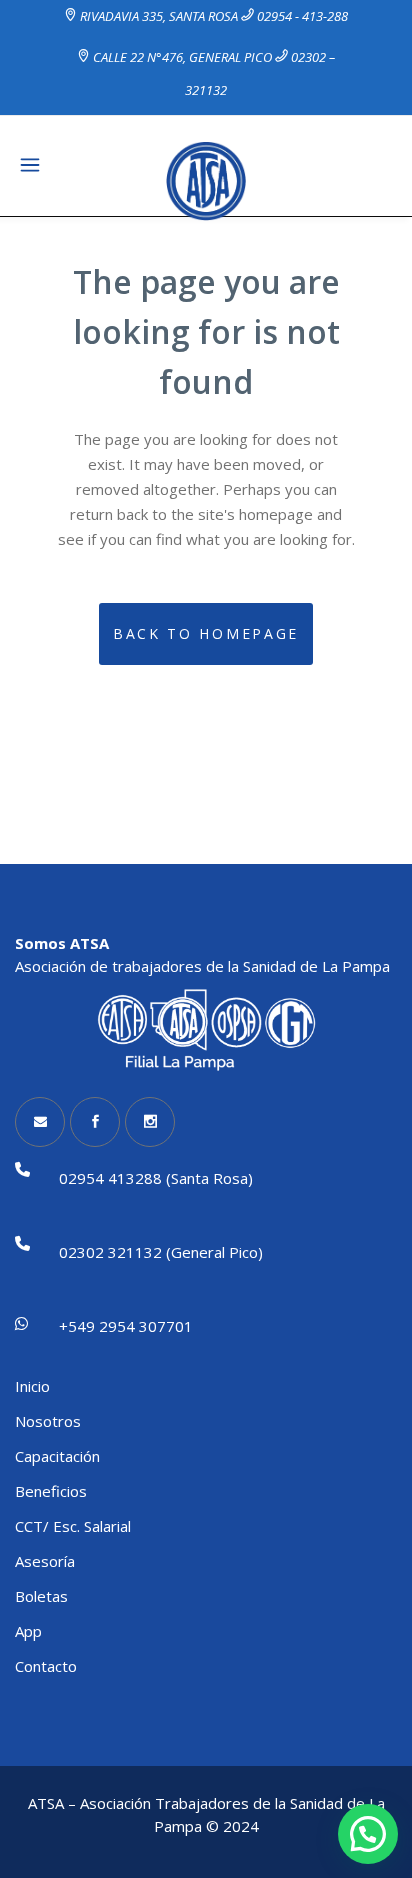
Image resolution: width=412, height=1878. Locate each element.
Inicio (32, 1386)
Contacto (46, 1666)
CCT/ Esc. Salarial (73, 1526)
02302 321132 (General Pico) (161, 1252)
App (28, 1631)
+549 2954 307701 (126, 1326)
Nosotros (48, 1421)
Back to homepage (206, 633)
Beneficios (51, 1491)
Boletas (41, 1596)
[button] (368, 1834)
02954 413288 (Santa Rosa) (156, 1178)
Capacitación (57, 1456)
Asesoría (45, 1561)
